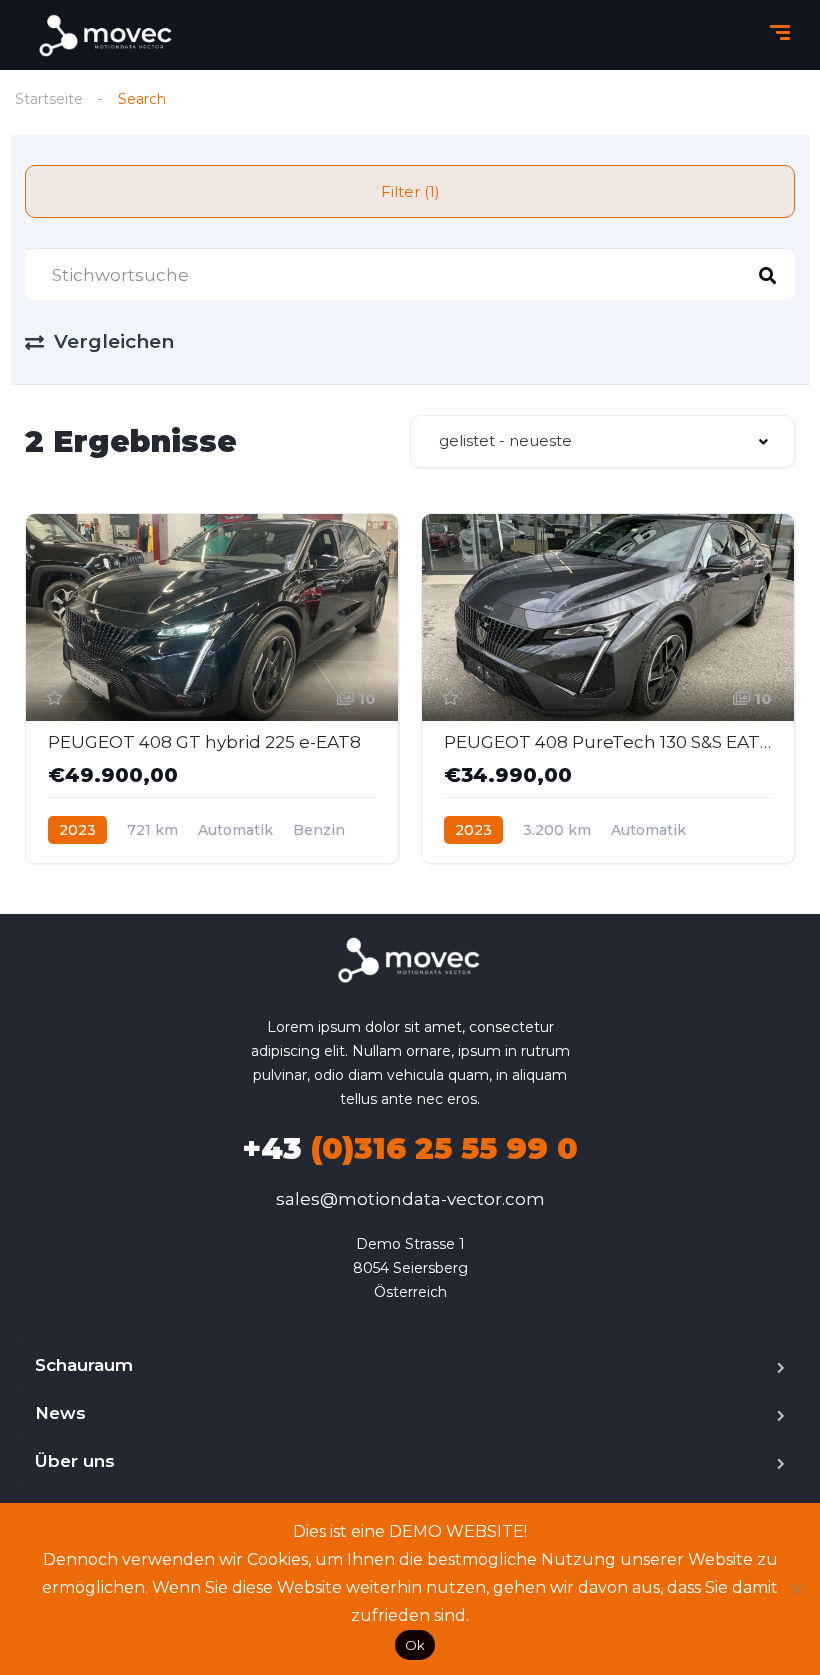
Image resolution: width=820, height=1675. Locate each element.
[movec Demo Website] (107, 35)
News (60, 1413)
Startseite (49, 99)
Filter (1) (410, 191)
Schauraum (84, 1365)
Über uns (75, 1461)
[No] (795, 1589)
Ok (415, 1645)
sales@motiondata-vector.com (410, 1199)
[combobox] (602, 441)
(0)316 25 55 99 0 (410, 1148)
